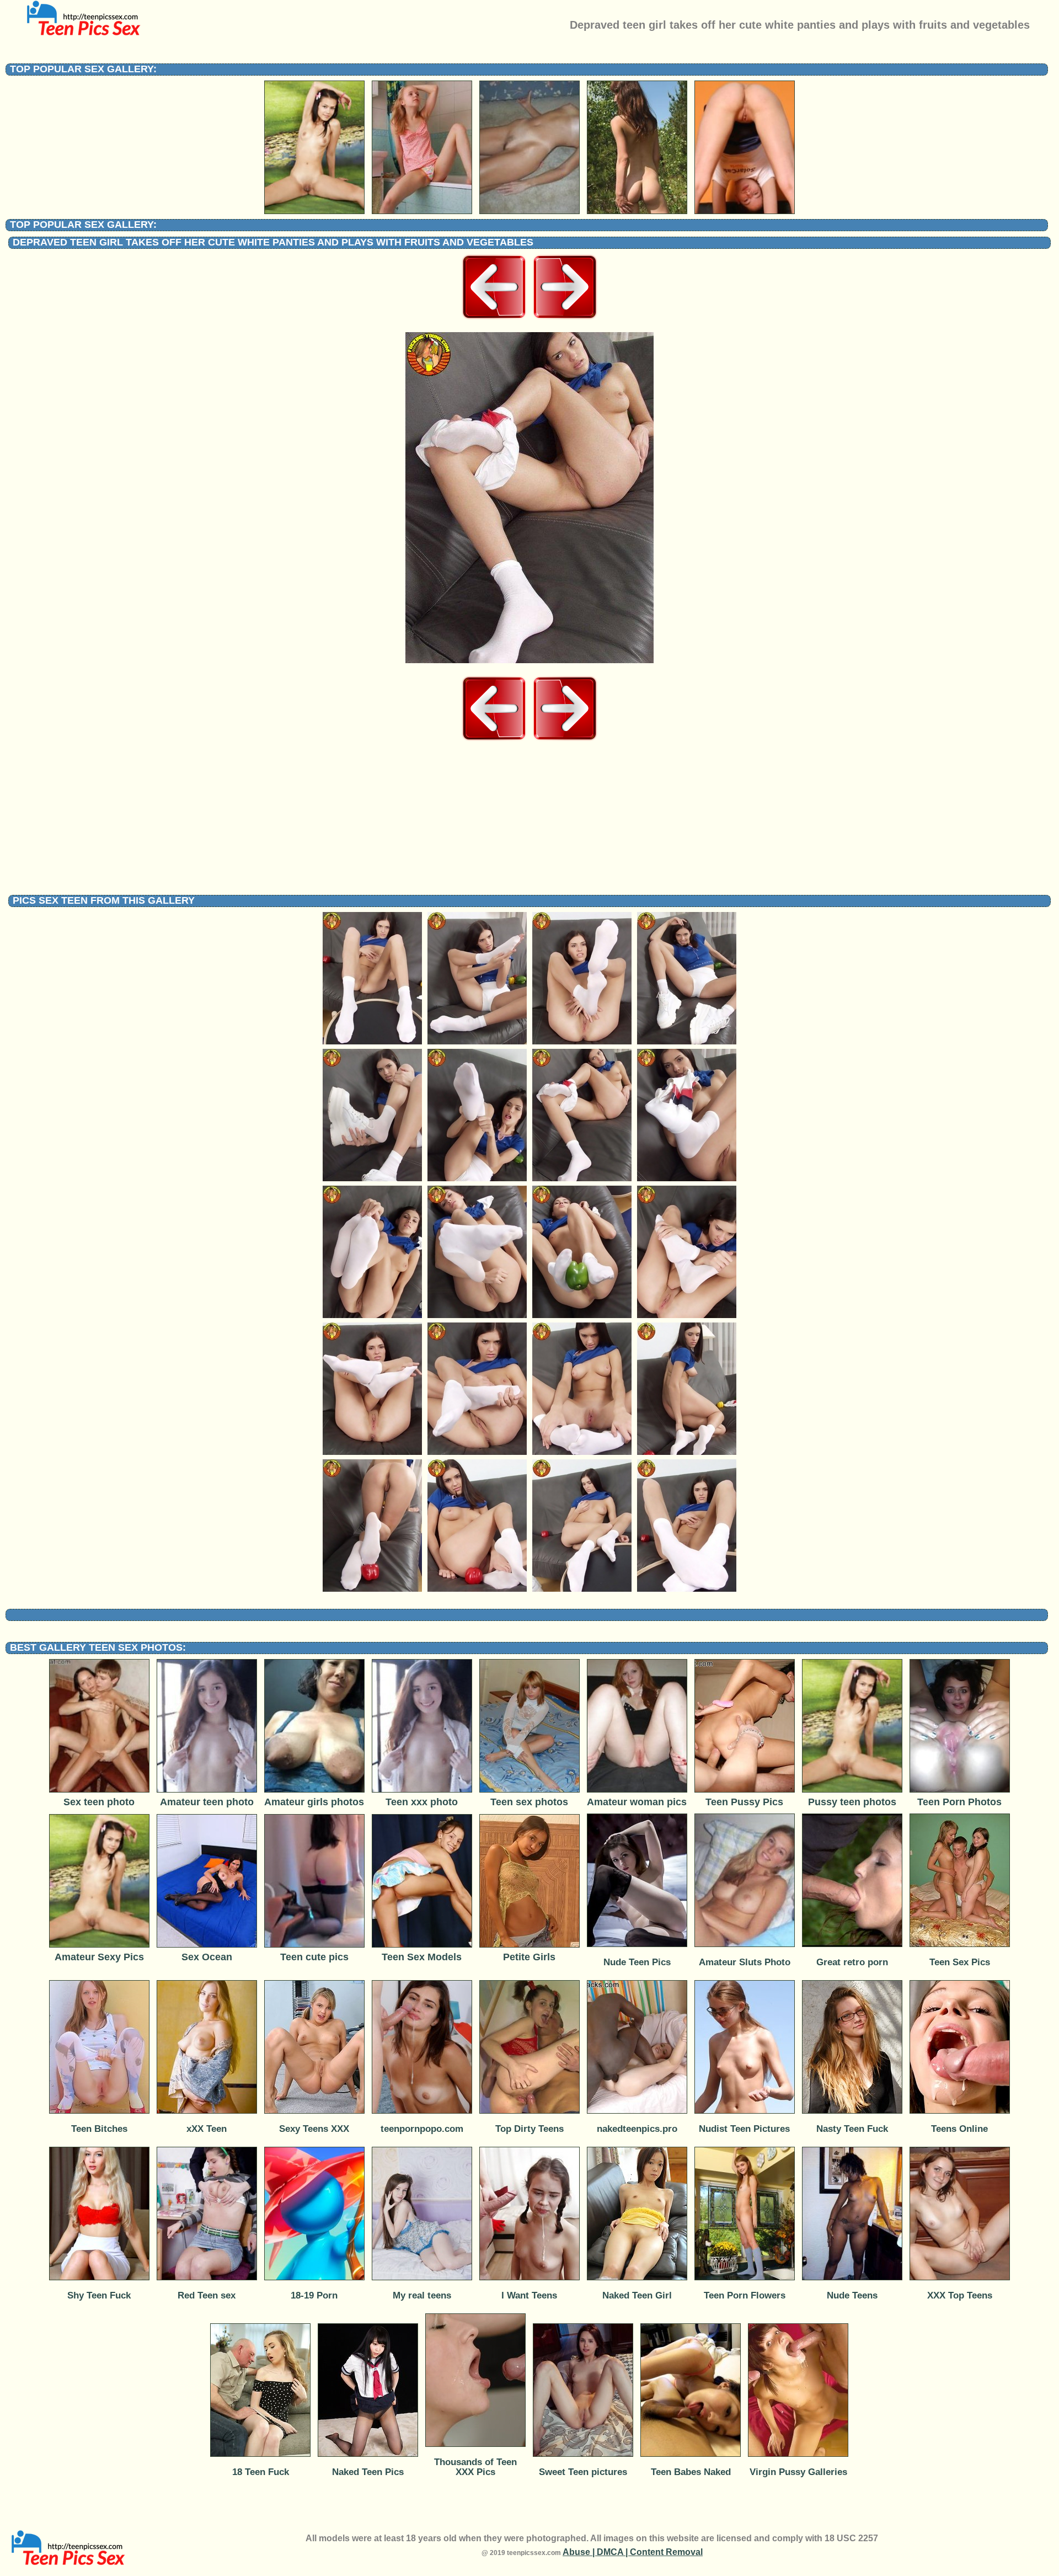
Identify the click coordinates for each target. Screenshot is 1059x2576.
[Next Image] (565, 319)
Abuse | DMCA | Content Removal (633, 2552)
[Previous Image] (494, 319)
